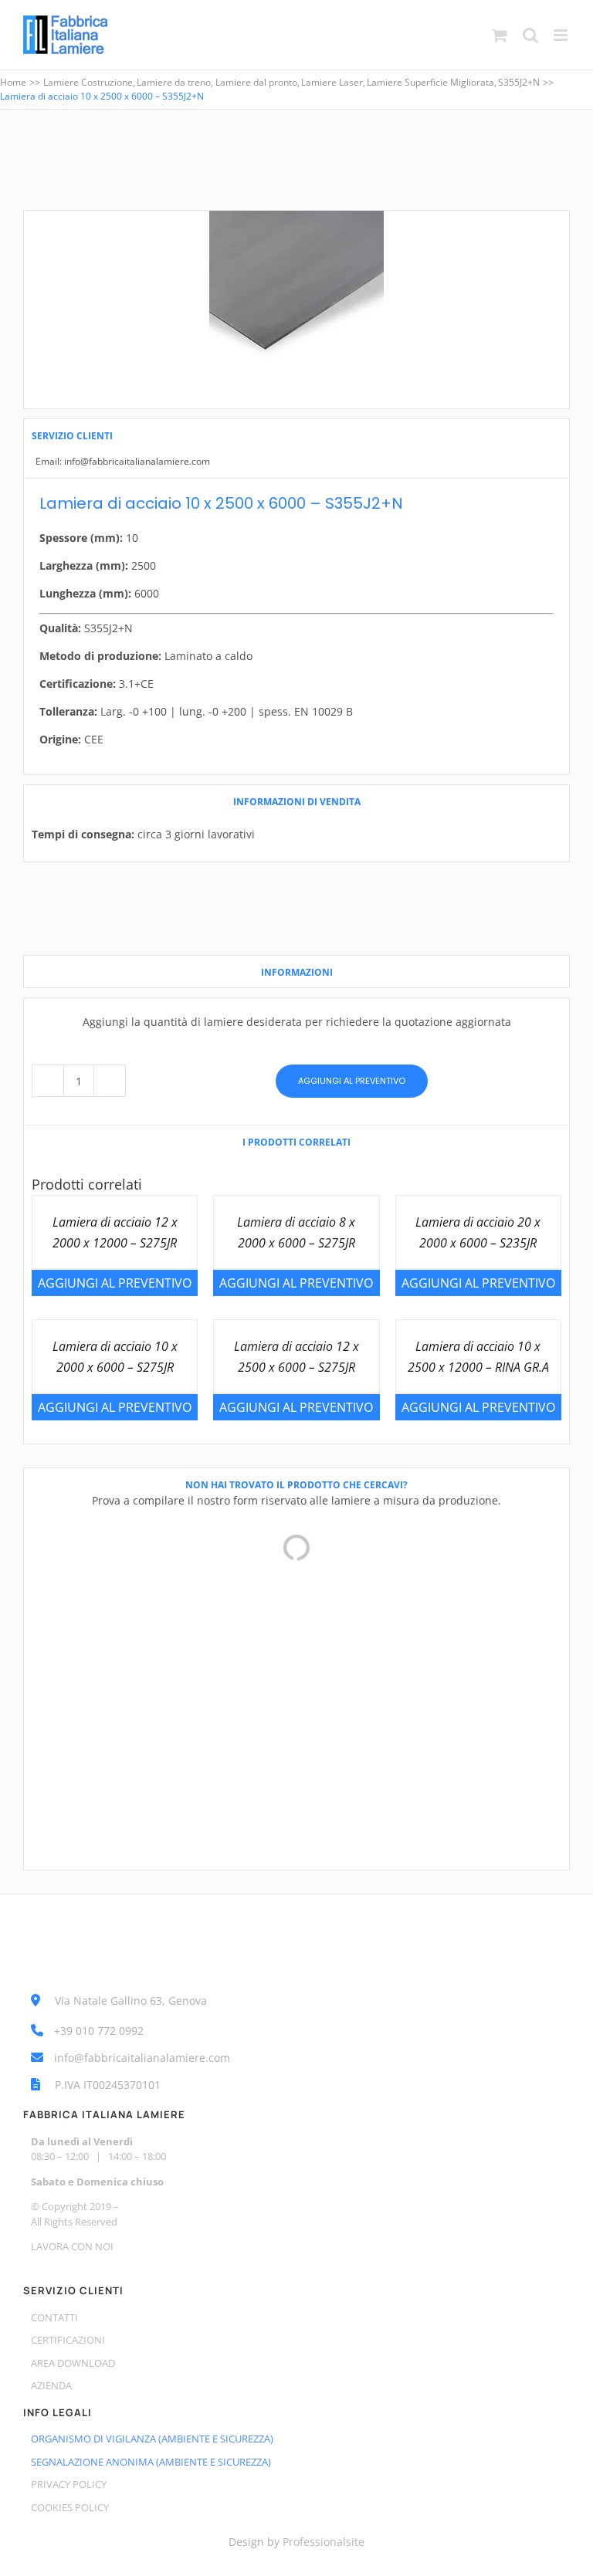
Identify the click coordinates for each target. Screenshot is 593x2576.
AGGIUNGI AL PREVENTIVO (352, 1081)
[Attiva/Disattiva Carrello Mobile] (500, 35)
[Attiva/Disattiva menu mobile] (562, 35)
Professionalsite (324, 2542)
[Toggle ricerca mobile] (530, 35)
